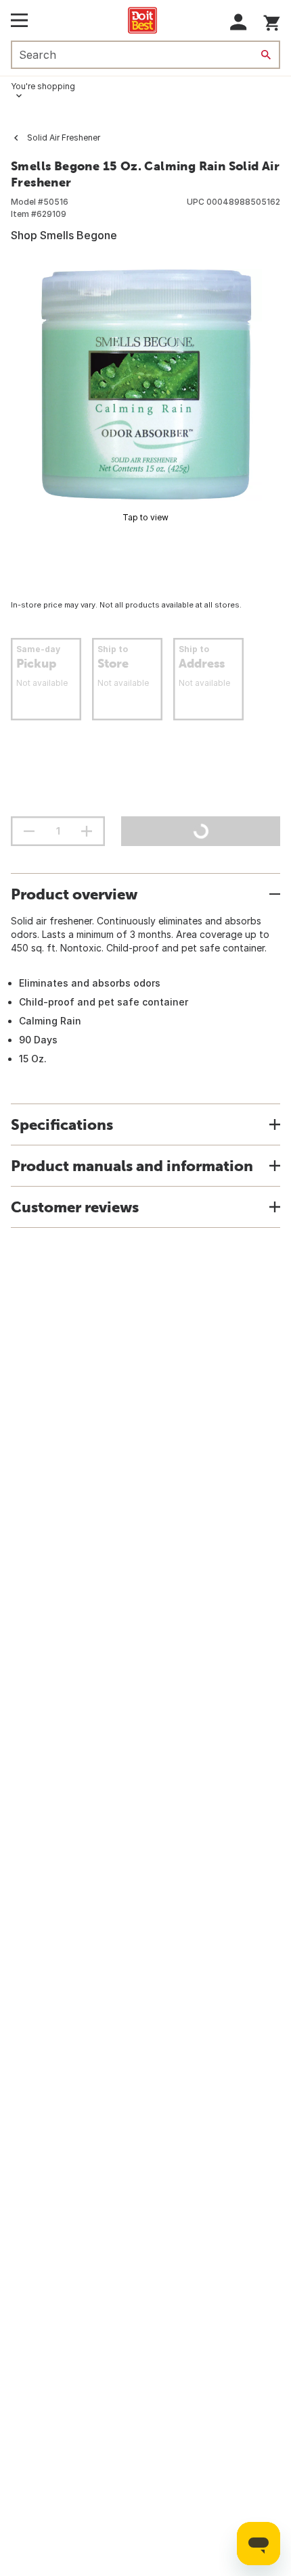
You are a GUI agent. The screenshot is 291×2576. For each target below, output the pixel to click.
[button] (239, 22)
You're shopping (43, 86)
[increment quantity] (87, 831)
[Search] (266, 55)
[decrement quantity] (29, 831)
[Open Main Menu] (19, 20)
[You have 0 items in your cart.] (272, 21)
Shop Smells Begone (64, 235)
